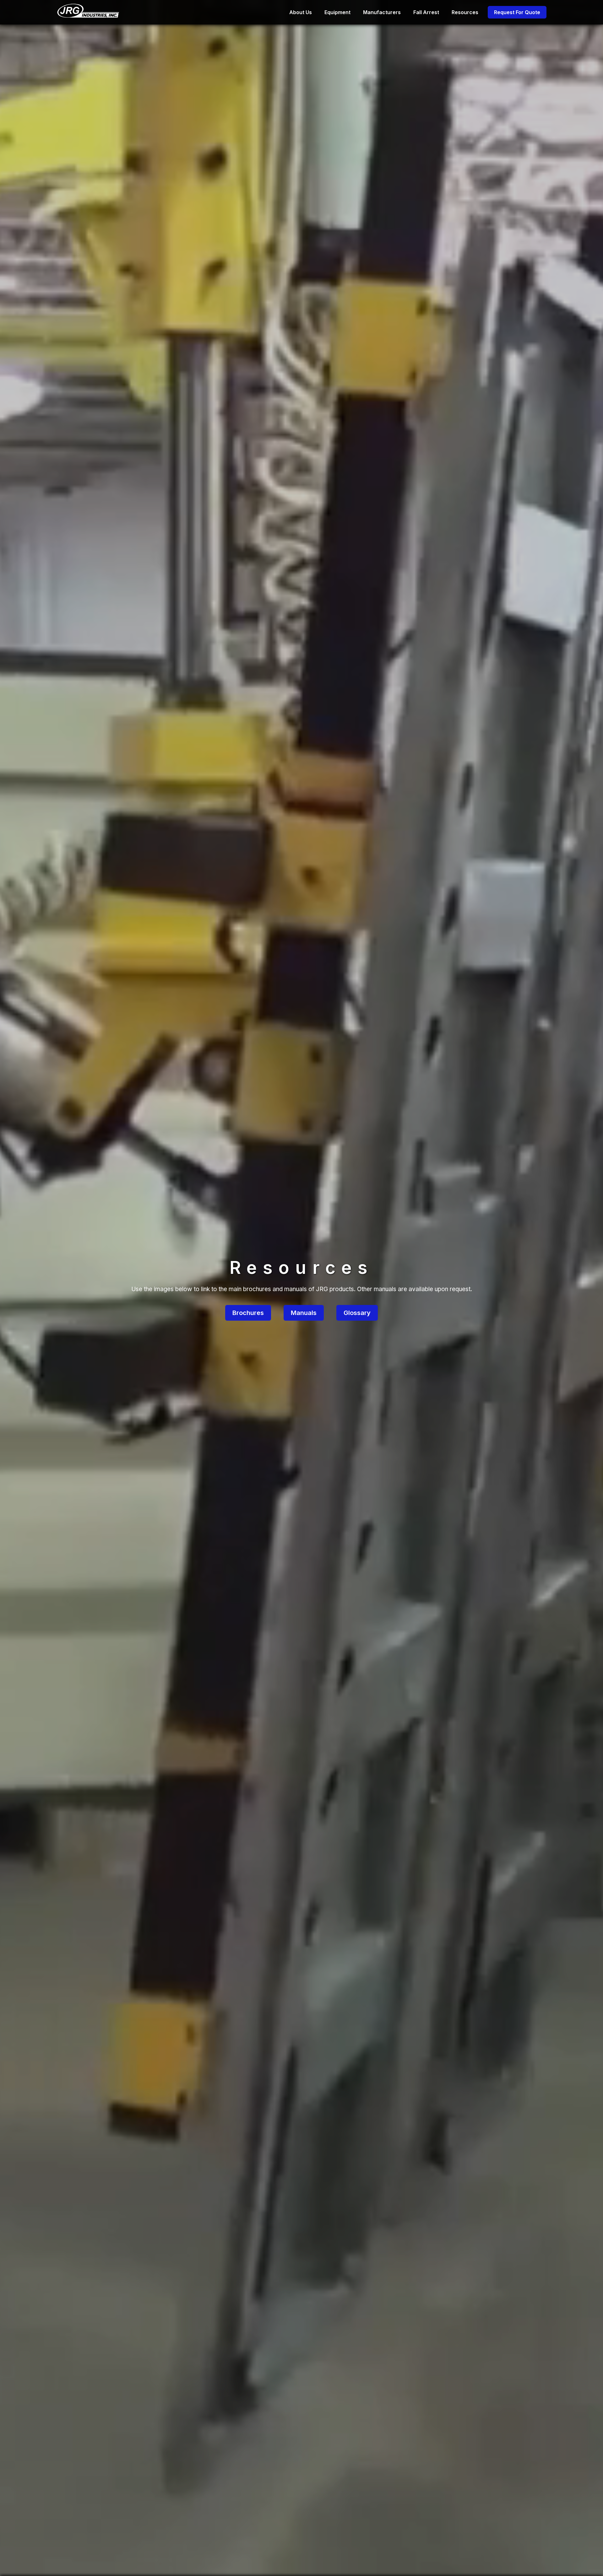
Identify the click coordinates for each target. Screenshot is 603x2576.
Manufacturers (382, 12)
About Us (301, 12)
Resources (465, 12)
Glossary (357, 1313)
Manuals (304, 1313)
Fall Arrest (426, 12)
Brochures (248, 1313)
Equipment (337, 12)
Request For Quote (517, 12)
